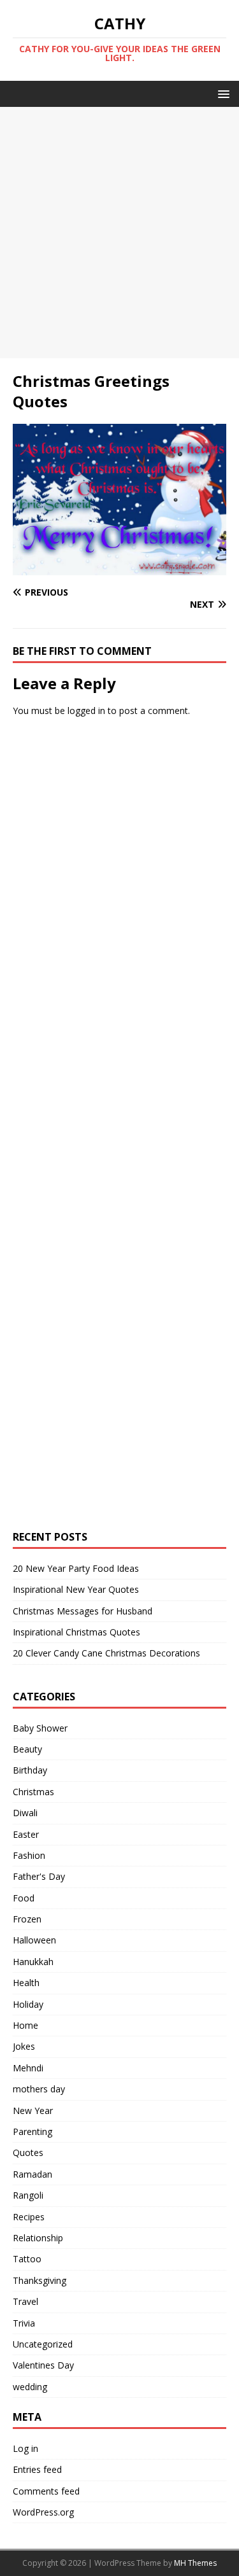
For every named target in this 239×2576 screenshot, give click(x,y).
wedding (30, 2387)
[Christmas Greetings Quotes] (119, 568)
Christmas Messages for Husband (83, 1611)
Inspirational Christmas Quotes (76, 1632)
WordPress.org (43, 2512)
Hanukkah (33, 1962)
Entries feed (37, 2469)
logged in (86, 710)
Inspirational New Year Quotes (76, 1589)
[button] (221, 93)
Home (25, 2025)
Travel (25, 2301)
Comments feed (46, 2491)
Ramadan (33, 2174)
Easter (26, 1834)
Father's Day (39, 1876)
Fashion (29, 1855)
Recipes (29, 2217)
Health (26, 1983)
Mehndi (28, 2068)
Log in (25, 2448)
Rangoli (28, 2195)
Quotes (28, 2152)
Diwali (25, 1813)
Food (24, 1898)
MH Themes (195, 2563)
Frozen (27, 1919)
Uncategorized (43, 2344)
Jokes (24, 2046)
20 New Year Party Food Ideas (76, 1568)
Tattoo (27, 2259)
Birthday (30, 1770)
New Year (33, 2110)
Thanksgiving (40, 2280)
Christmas (33, 1792)
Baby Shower (40, 1728)
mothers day (39, 2089)
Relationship (38, 2238)
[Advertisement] (119, 233)
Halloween (34, 1940)
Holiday (28, 2004)
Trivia (24, 2323)
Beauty (27, 1749)
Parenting (33, 2131)
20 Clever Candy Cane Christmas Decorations (106, 1653)
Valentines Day (43, 2365)
